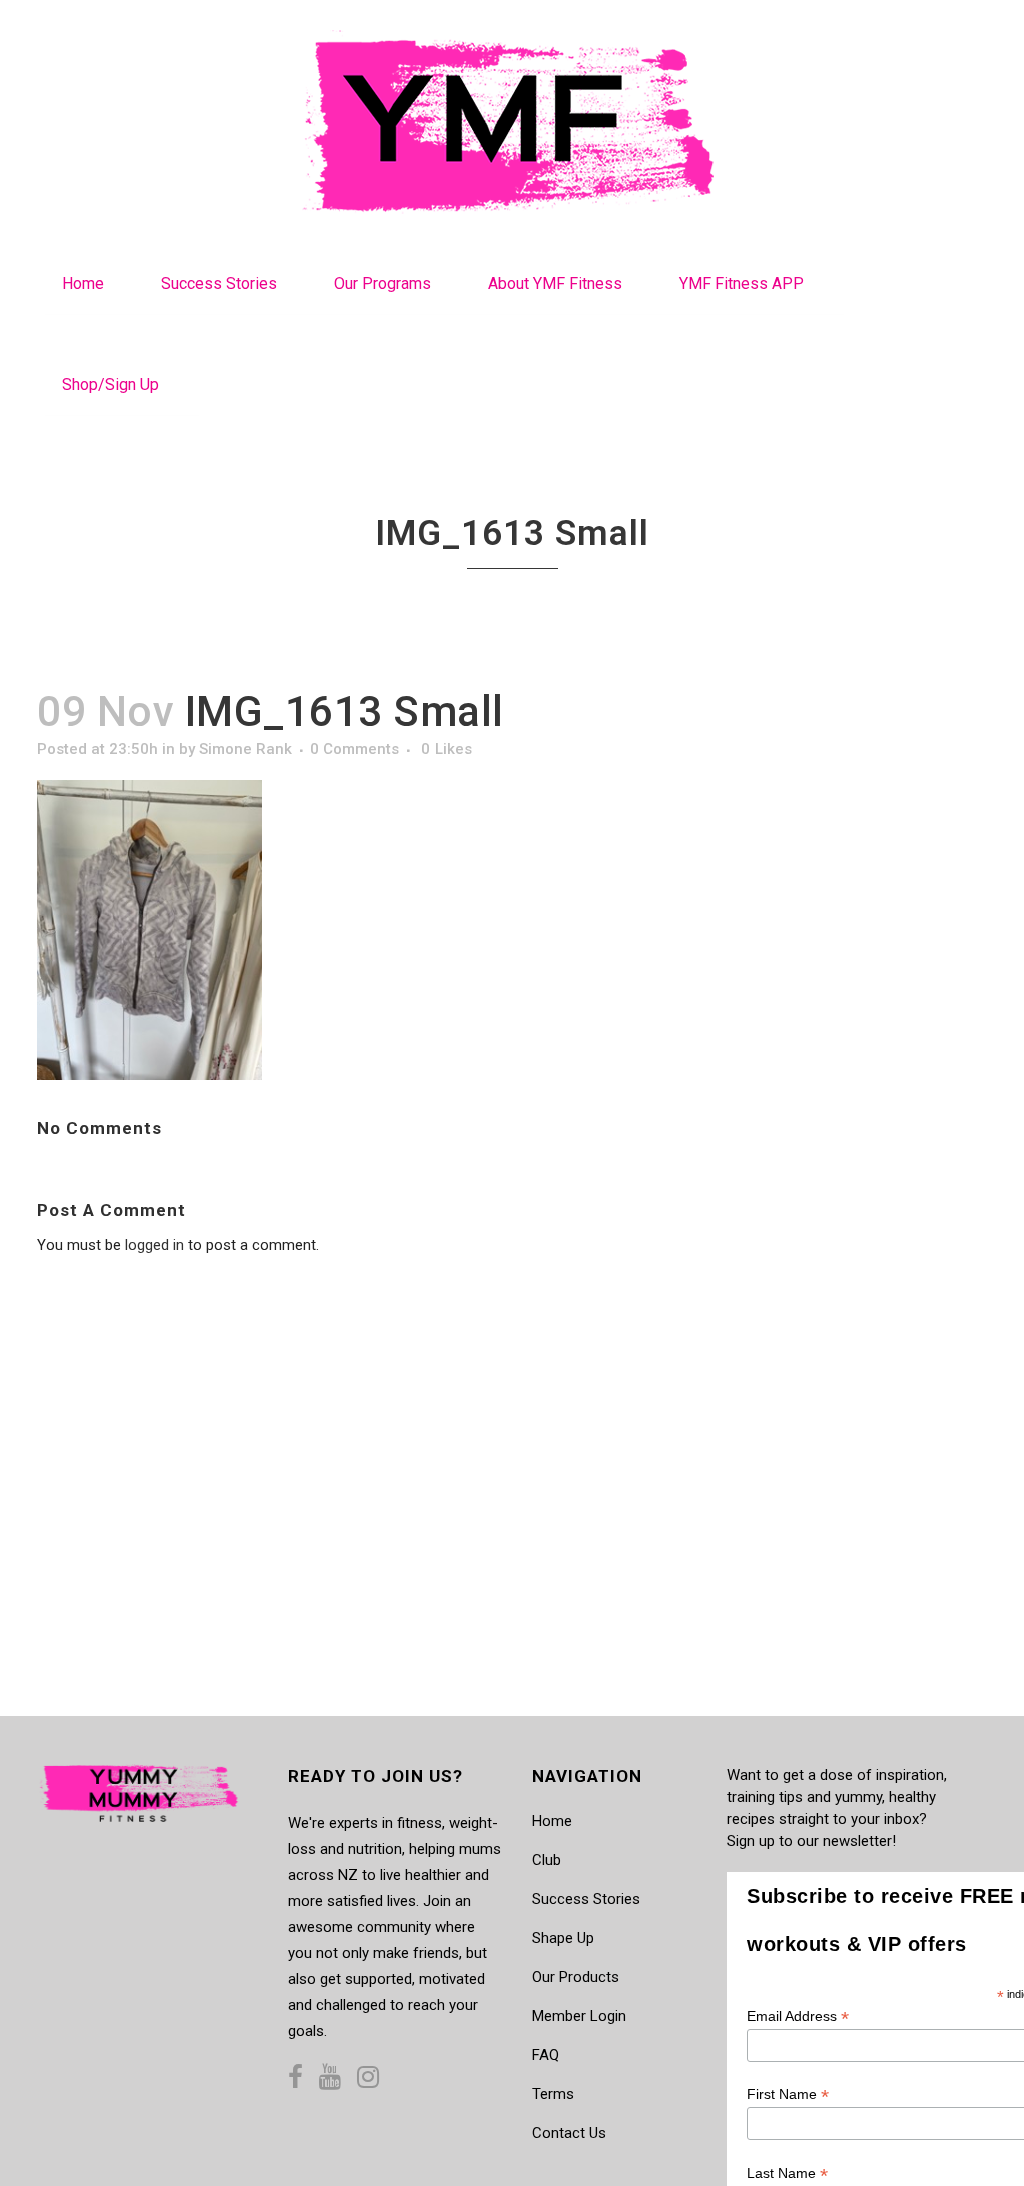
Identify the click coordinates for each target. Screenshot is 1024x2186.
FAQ (545, 2055)
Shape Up (563, 1938)
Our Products (575, 1977)
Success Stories (586, 1899)
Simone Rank (245, 749)
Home (552, 1821)
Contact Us (569, 2133)
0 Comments (354, 749)
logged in (154, 1245)
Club (546, 1860)
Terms (553, 2094)
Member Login (579, 2016)
